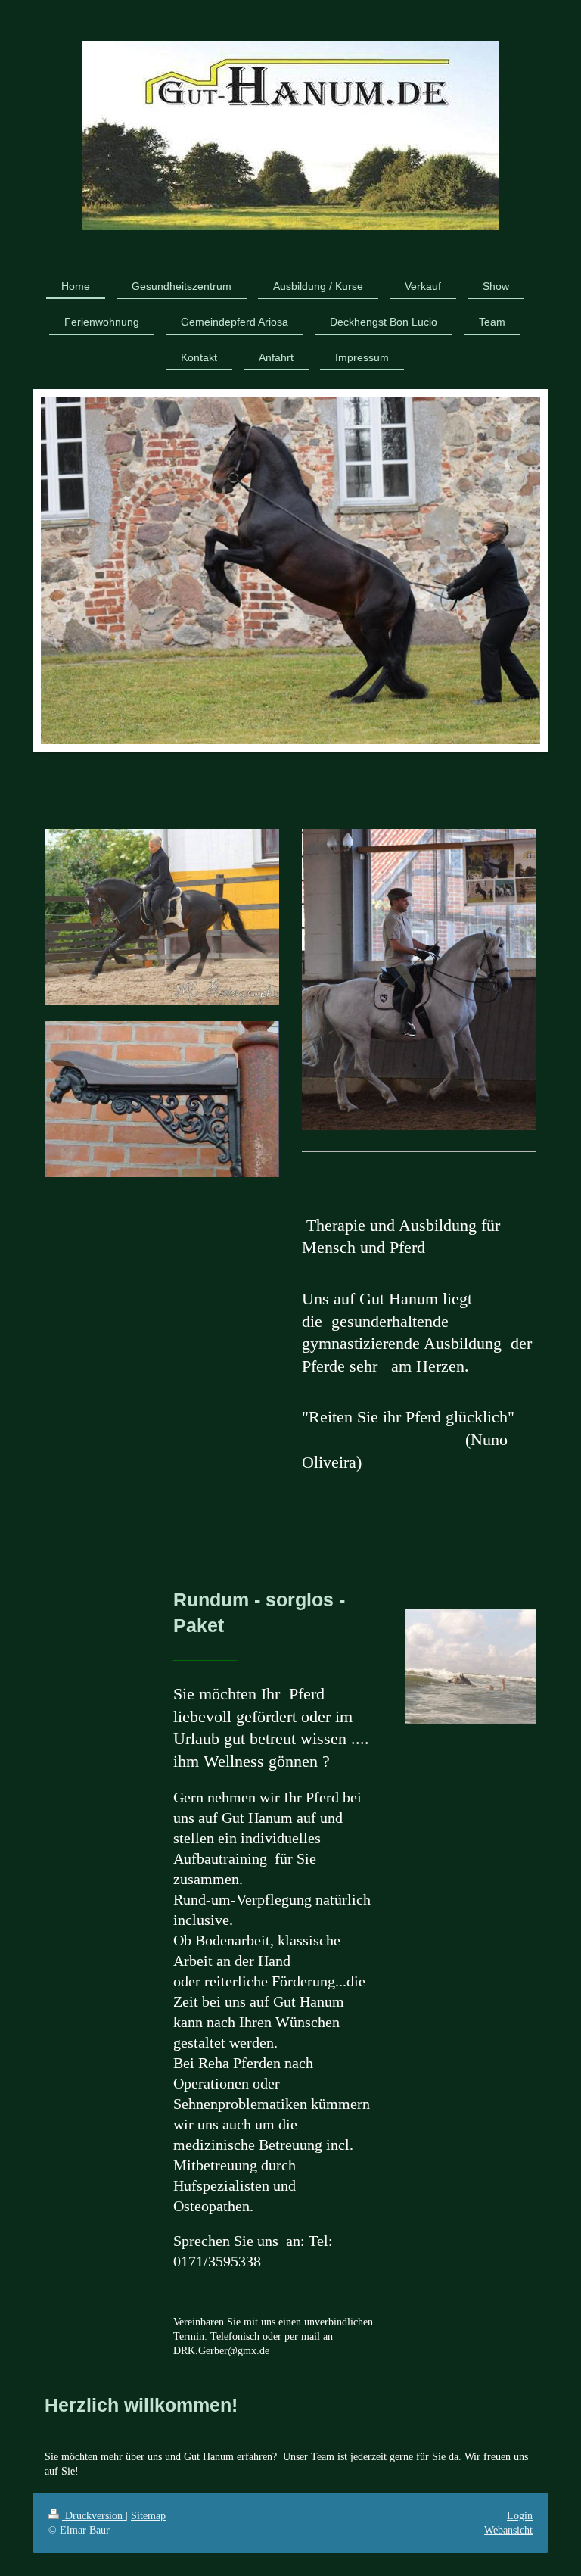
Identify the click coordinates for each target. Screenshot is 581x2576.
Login (520, 2516)
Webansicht (508, 2530)
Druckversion (94, 2516)
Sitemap (148, 2516)
